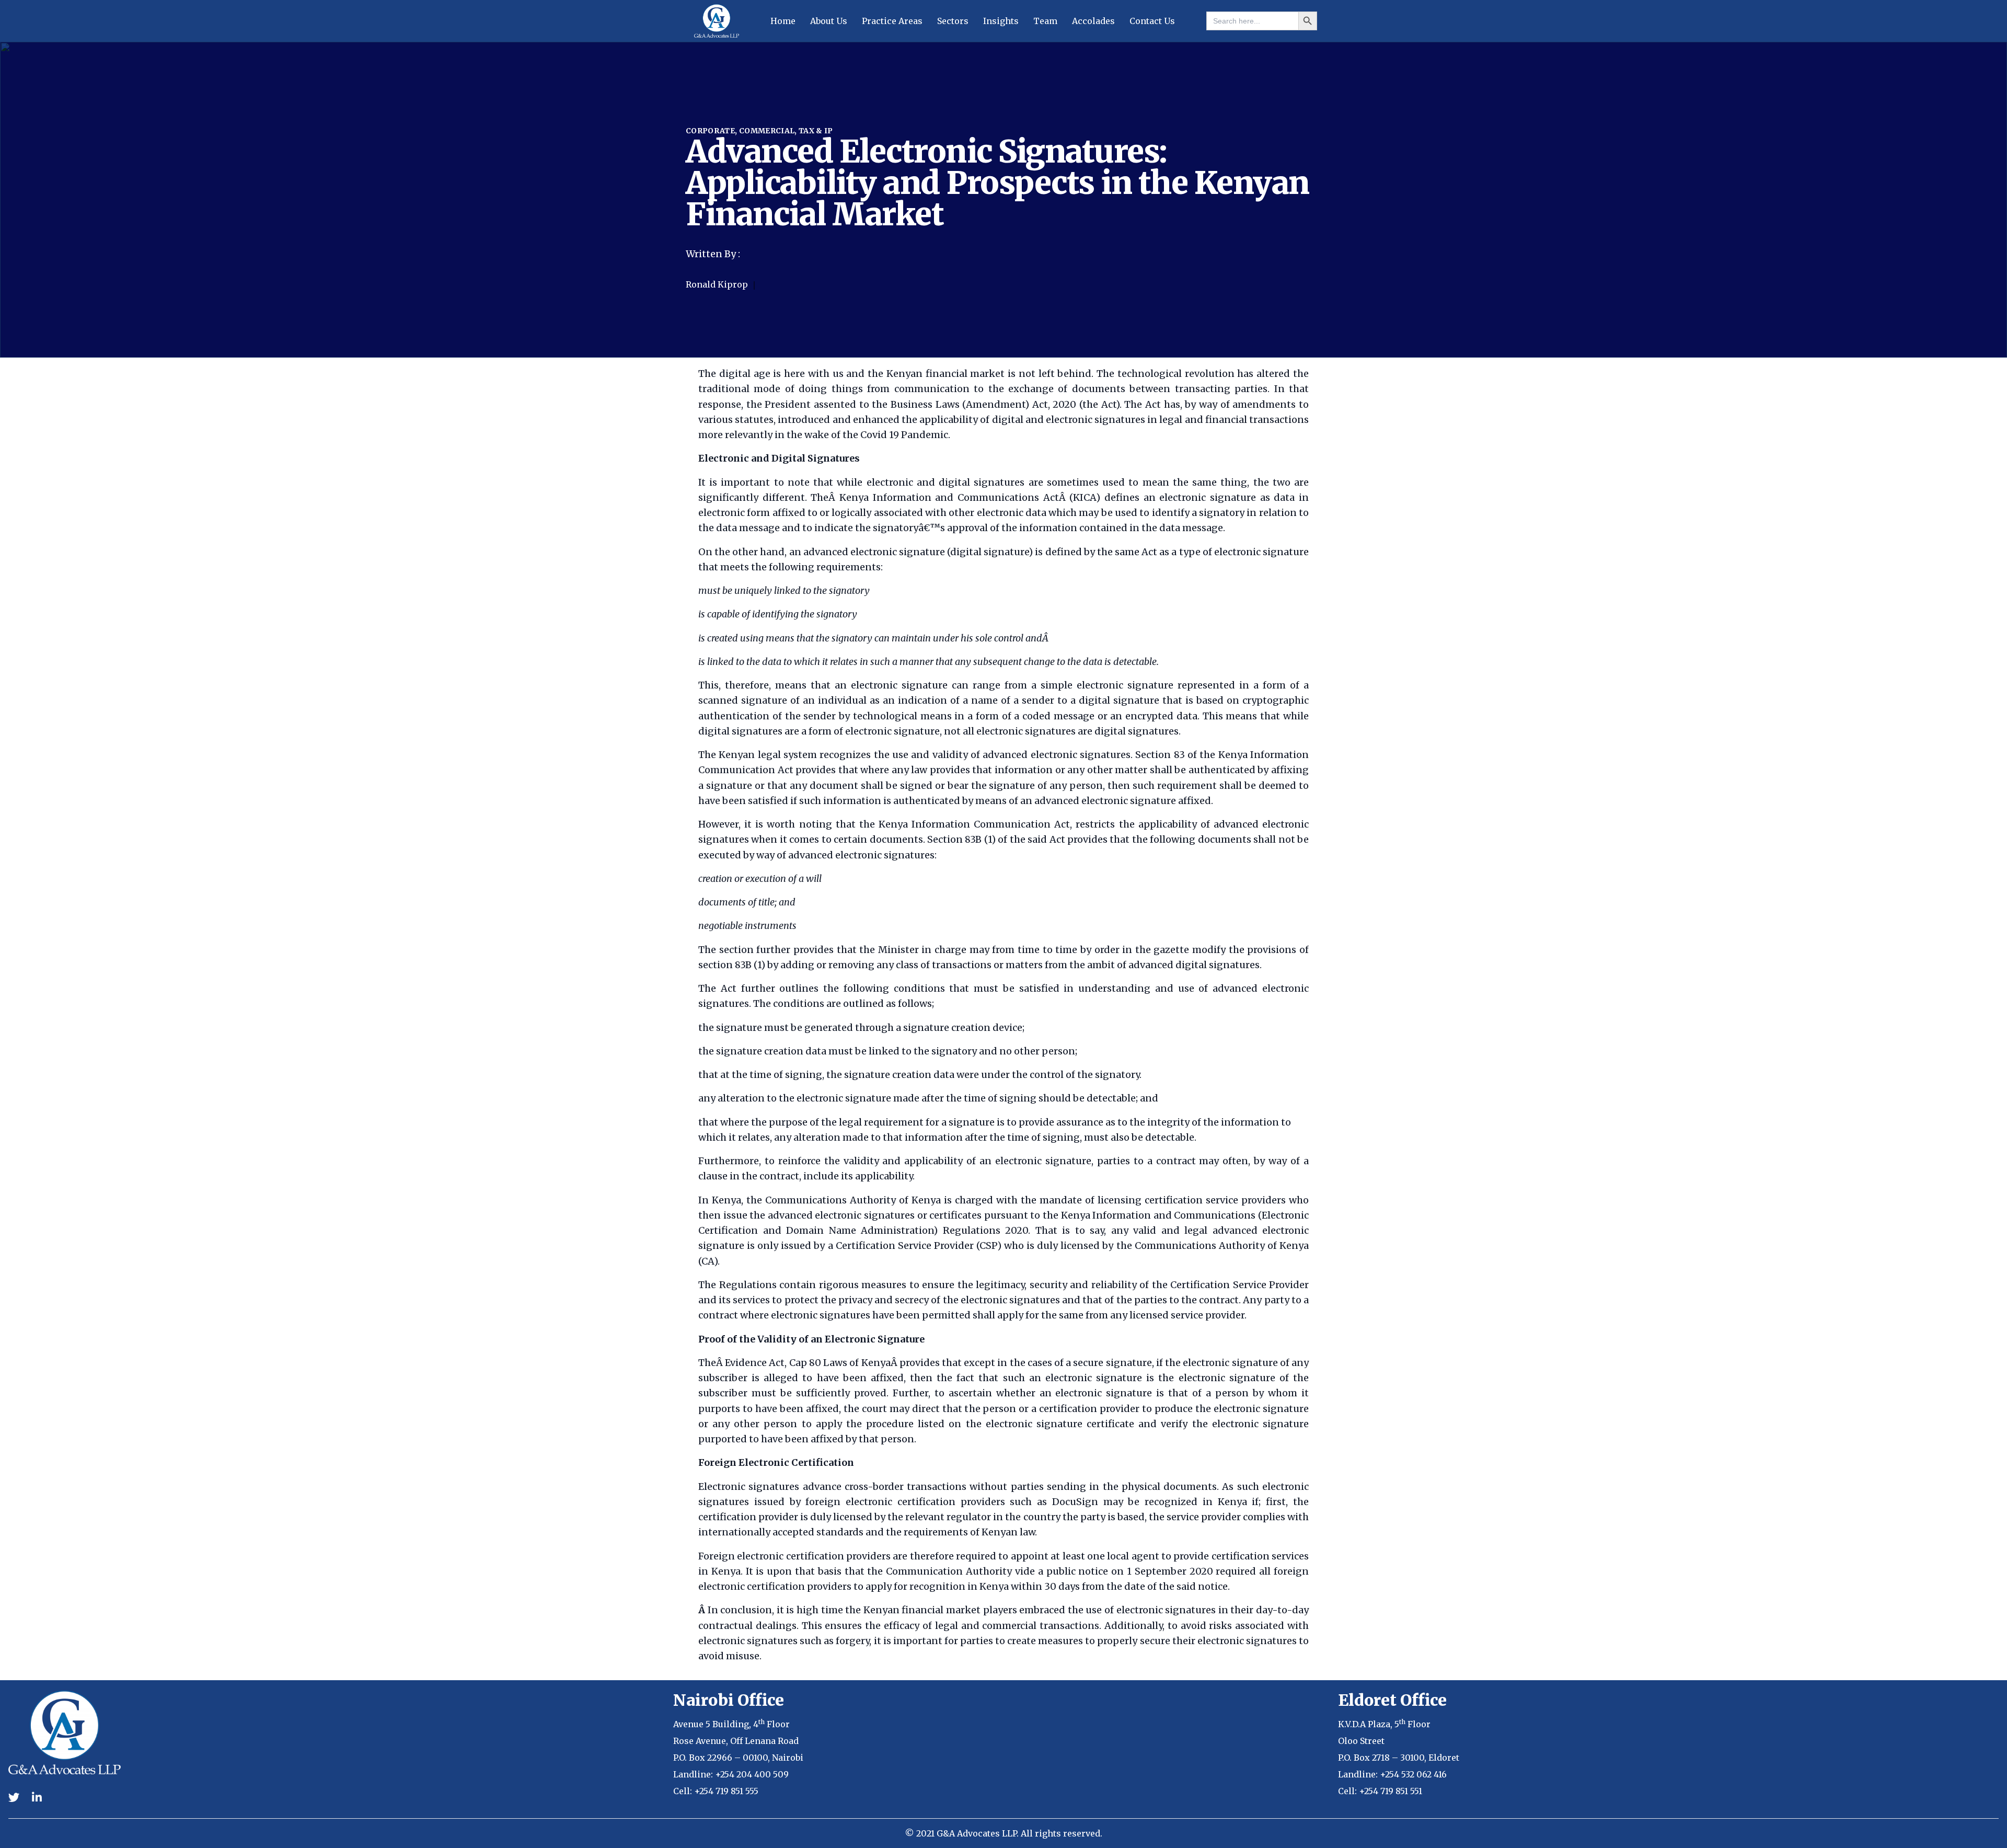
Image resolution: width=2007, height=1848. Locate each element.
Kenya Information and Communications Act (949, 497)
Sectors (953, 21)
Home (783, 21)
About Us (829, 21)
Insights (1001, 21)
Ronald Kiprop (718, 284)
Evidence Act (755, 1363)
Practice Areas (892, 21)
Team (1045, 21)
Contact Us (1152, 21)
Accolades (1093, 21)
